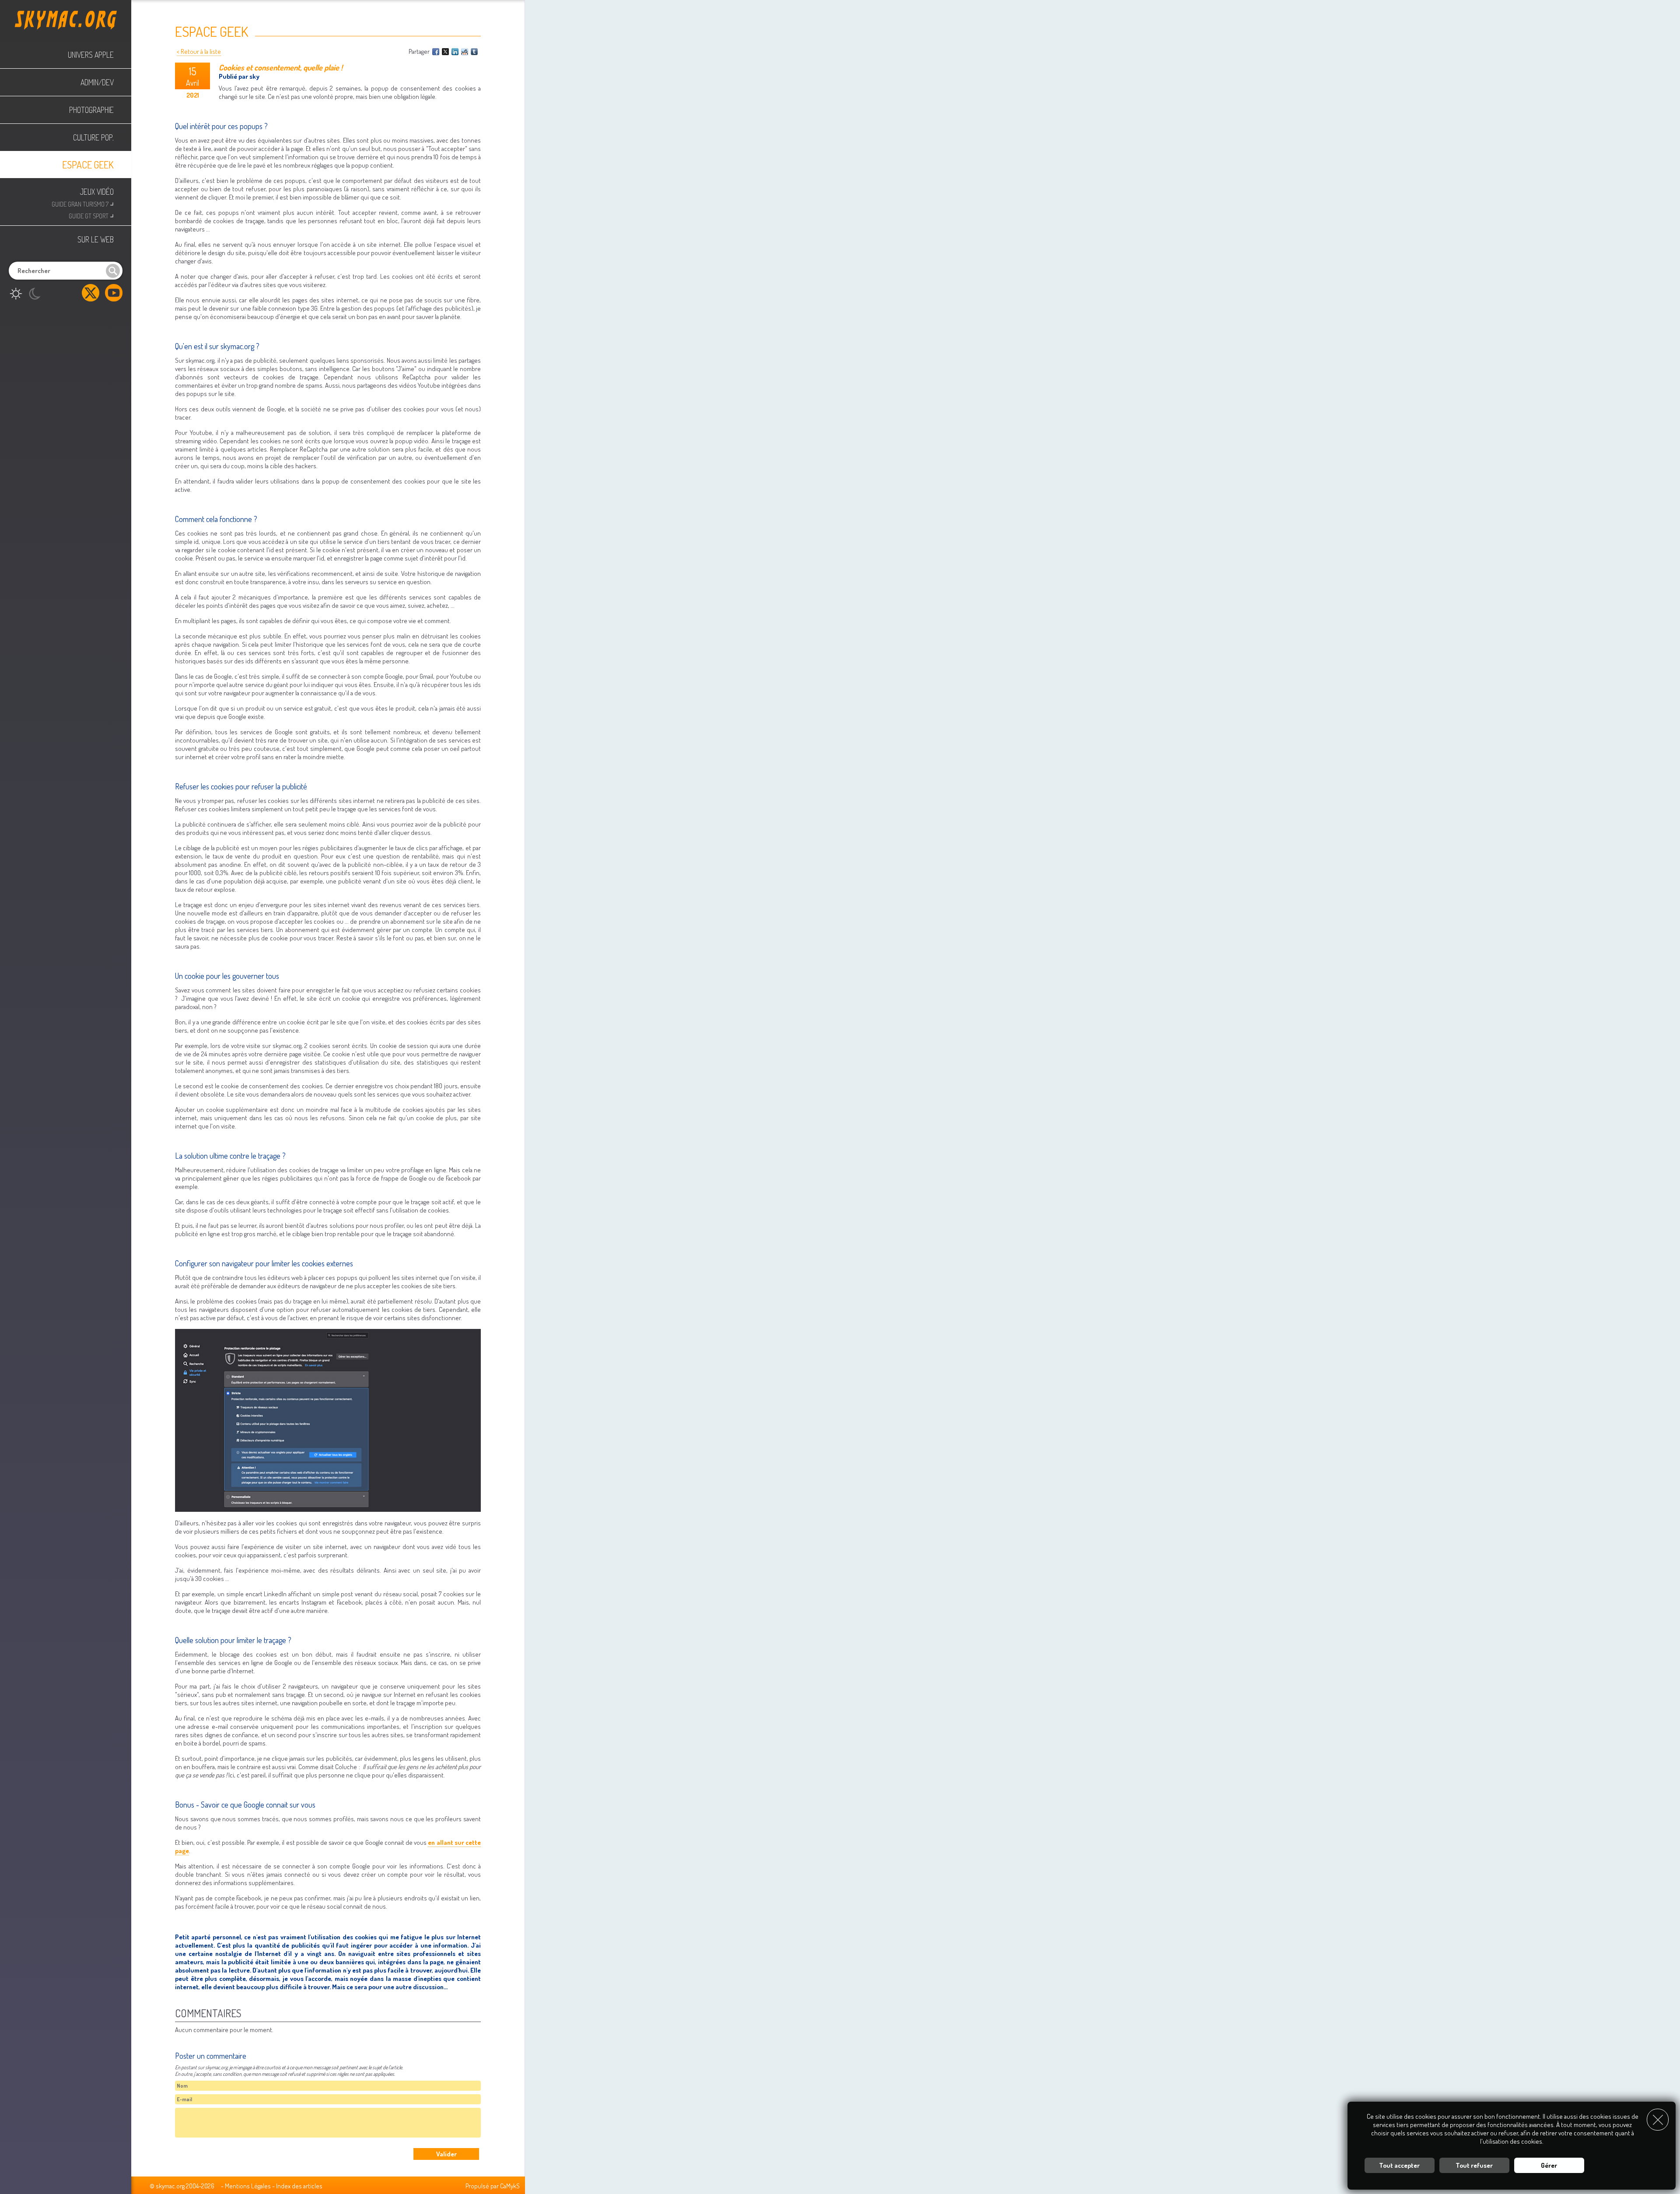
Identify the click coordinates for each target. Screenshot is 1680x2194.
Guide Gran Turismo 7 (83, 203)
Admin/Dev (97, 82)
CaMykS (510, 2186)
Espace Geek (88, 165)
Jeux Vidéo (97, 192)
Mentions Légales (248, 2186)
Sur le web (96, 239)
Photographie (91, 110)
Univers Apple (91, 55)
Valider (446, 2154)
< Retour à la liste (199, 51)
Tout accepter (1399, 2165)
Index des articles (299, 2186)
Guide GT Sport (91, 215)
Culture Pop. (93, 137)
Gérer (1549, 2165)
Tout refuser (1474, 2165)
